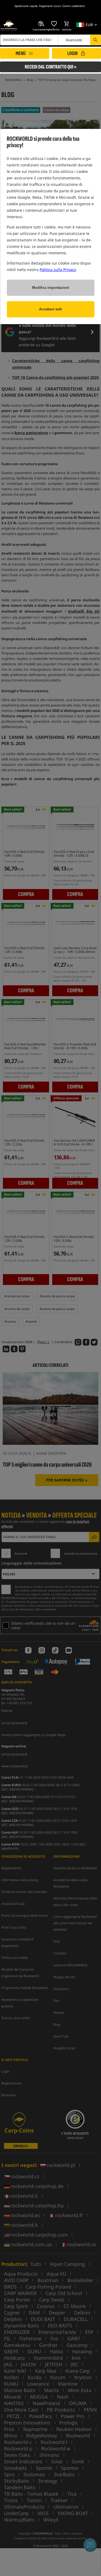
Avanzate (74, 40)
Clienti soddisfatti (74, 6)
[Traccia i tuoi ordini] (41, 24)
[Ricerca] (95, 40)
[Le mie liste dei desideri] (54, 24)
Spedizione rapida (26, 6)
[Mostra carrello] (67, 24)
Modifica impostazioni (51, 288)
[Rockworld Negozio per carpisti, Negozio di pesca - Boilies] (9, 26)
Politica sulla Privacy (58, 270)
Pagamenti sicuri (50, 6)
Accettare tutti (50, 309)
